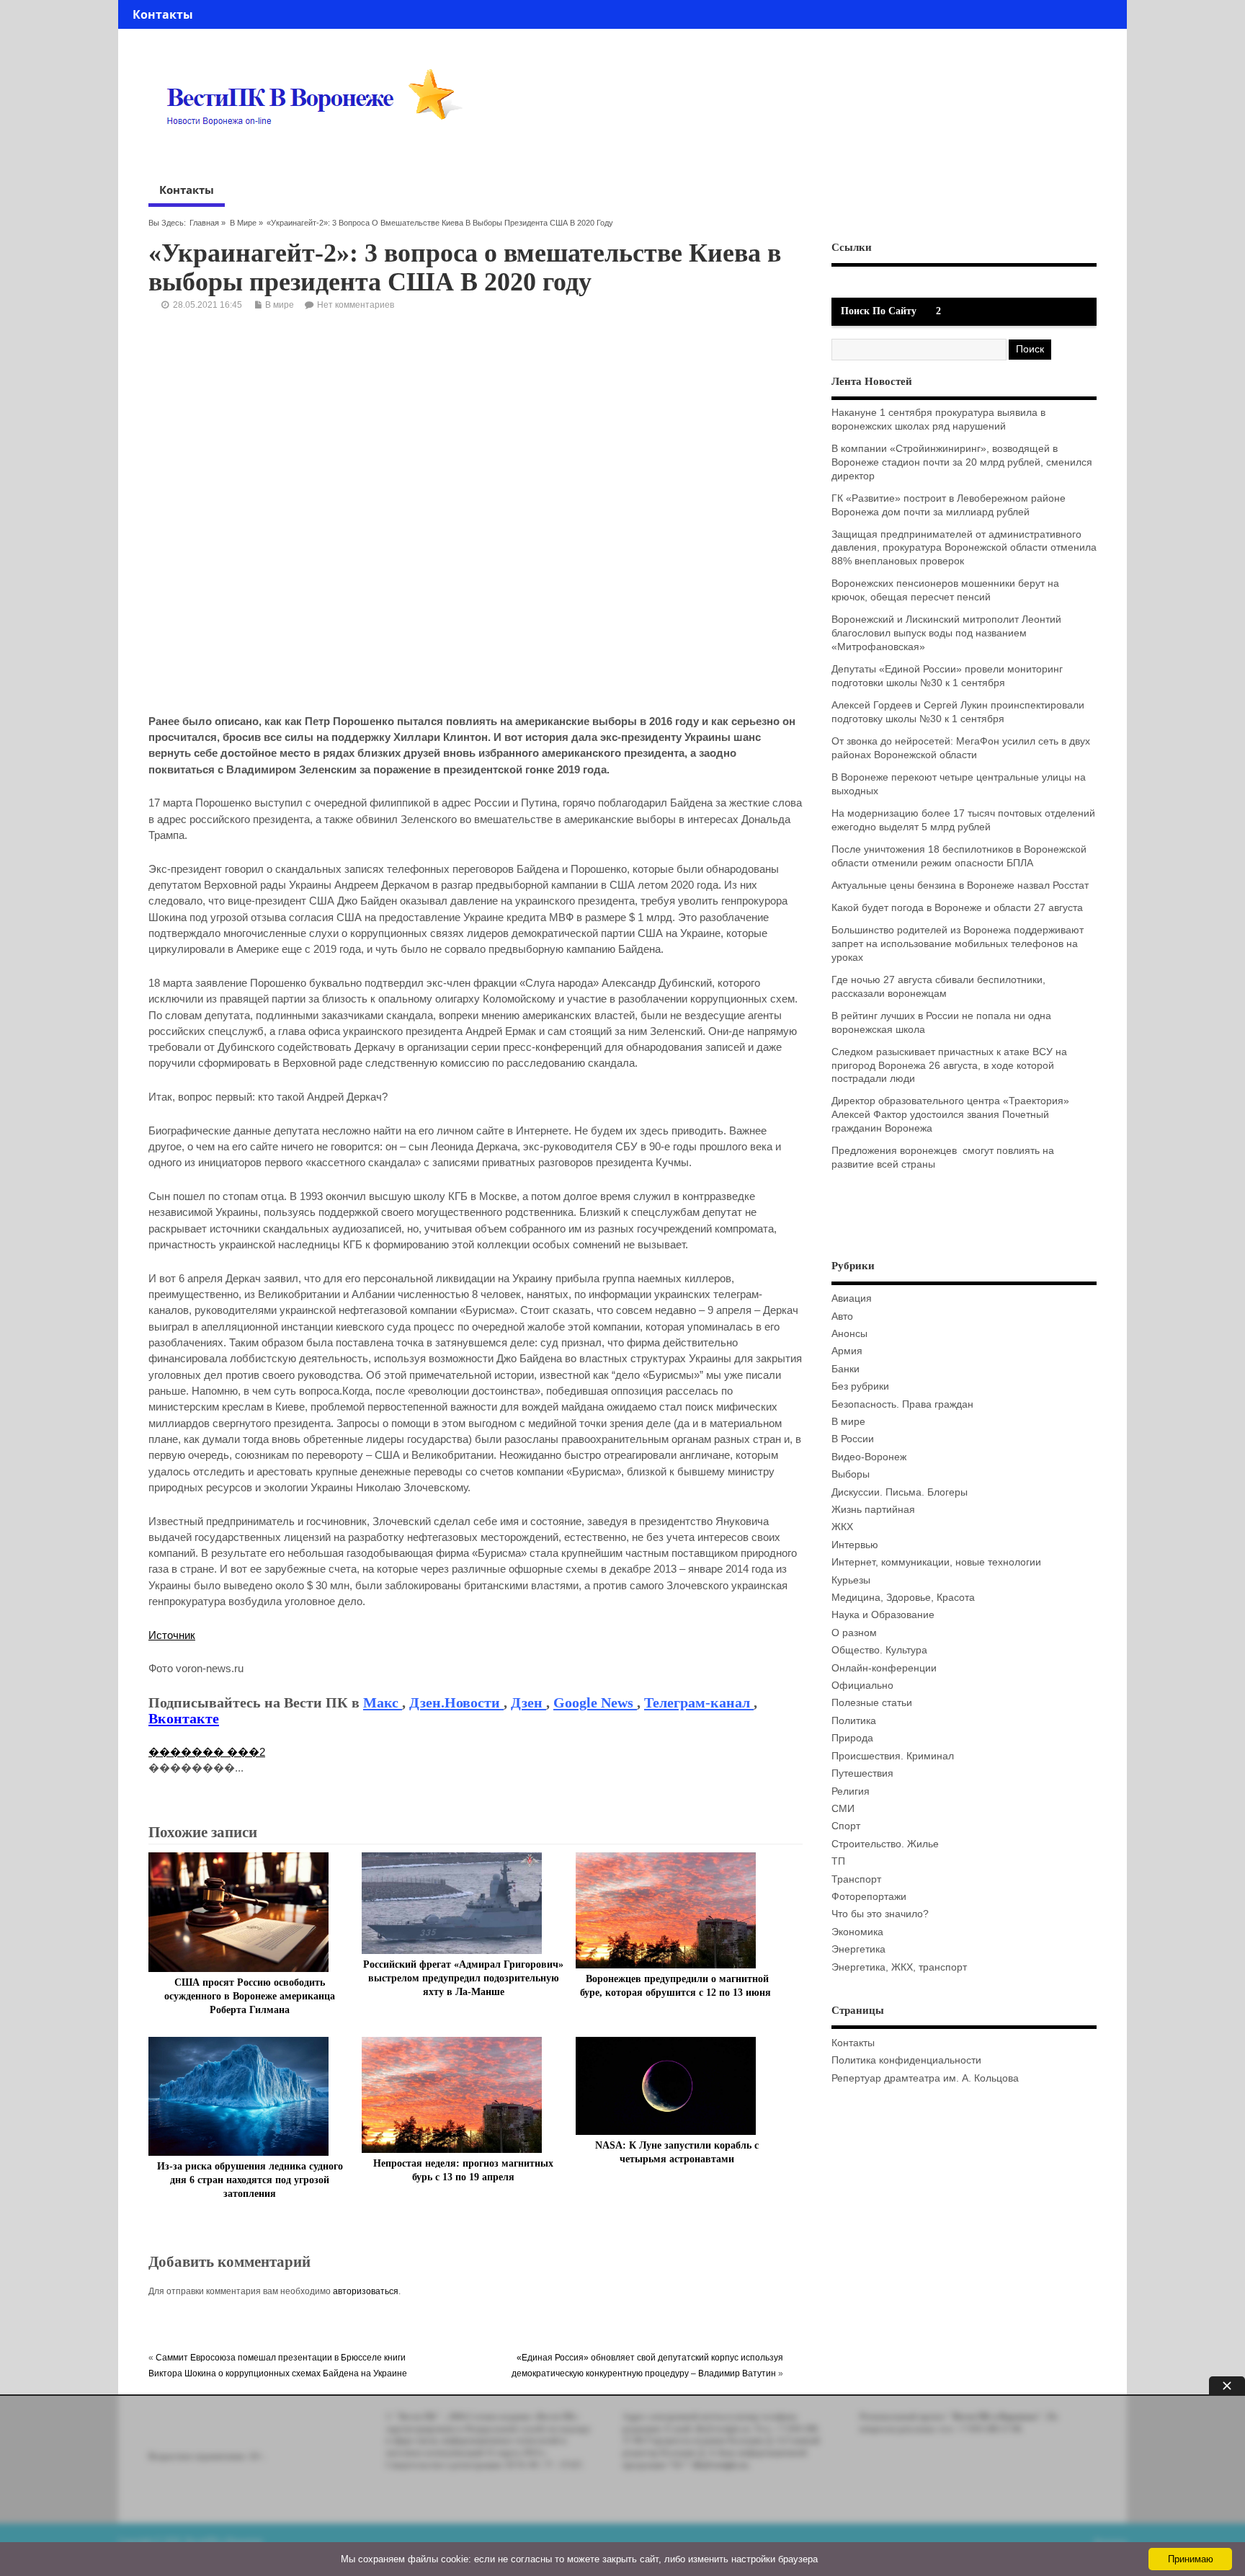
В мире (243, 223)
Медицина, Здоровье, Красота (903, 1598)
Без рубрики (860, 1386)
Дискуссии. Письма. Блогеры (900, 1492)
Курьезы (851, 1580)
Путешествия (862, 1773)
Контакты (163, 14)
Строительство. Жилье (885, 1844)
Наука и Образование (883, 1615)
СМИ (843, 1809)
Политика (854, 1721)
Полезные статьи (872, 1703)
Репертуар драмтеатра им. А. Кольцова (925, 2078)
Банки (845, 1369)
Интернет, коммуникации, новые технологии (936, 1562)
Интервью (855, 1545)
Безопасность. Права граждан (902, 1404)
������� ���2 (207, 1752)
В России (853, 1439)
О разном (854, 1633)
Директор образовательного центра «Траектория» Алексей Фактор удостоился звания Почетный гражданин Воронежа (950, 1115)
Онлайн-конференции (884, 1668)
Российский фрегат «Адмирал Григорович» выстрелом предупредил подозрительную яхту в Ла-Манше (463, 1978)
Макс (383, 1702)
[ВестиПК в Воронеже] (320, 153)
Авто (842, 1316)
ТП (838, 1861)
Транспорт (856, 1879)
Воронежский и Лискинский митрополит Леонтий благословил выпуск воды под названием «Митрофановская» (946, 633)
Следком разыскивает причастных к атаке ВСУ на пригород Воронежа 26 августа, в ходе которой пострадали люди (949, 1066)
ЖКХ (842, 1527)
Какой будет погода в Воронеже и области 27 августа (957, 908)
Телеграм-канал (699, 1702)
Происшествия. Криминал (893, 1756)
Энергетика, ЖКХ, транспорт (899, 1967)
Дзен (528, 1702)
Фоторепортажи (869, 1897)
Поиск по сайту (879, 311)
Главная (204, 223)
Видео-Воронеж (869, 1457)
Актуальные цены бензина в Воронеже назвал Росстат (960, 885)
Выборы (851, 1474)
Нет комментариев (356, 305)
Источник (172, 1635)
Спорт (846, 1826)
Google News (595, 1702)
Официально (862, 1685)
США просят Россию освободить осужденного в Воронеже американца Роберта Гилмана (250, 1996)
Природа (852, 1738)
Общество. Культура (879, 1650)
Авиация (852, 1298)
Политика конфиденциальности (906, 2060)
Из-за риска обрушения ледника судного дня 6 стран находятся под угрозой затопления (250, 2180)
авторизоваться (366, 2291)
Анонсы (849, 1334)
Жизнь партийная (873, 1510)
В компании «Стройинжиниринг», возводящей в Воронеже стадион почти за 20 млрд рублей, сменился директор (962, 462)
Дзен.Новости (456, 1702)
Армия (847, 1351)
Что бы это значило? (880, 1914)
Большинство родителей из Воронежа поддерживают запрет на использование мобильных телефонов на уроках (958, 944)
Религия (851, 1791)
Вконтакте (184, 1718)
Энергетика (858, 1949)
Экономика (857, 1932)
